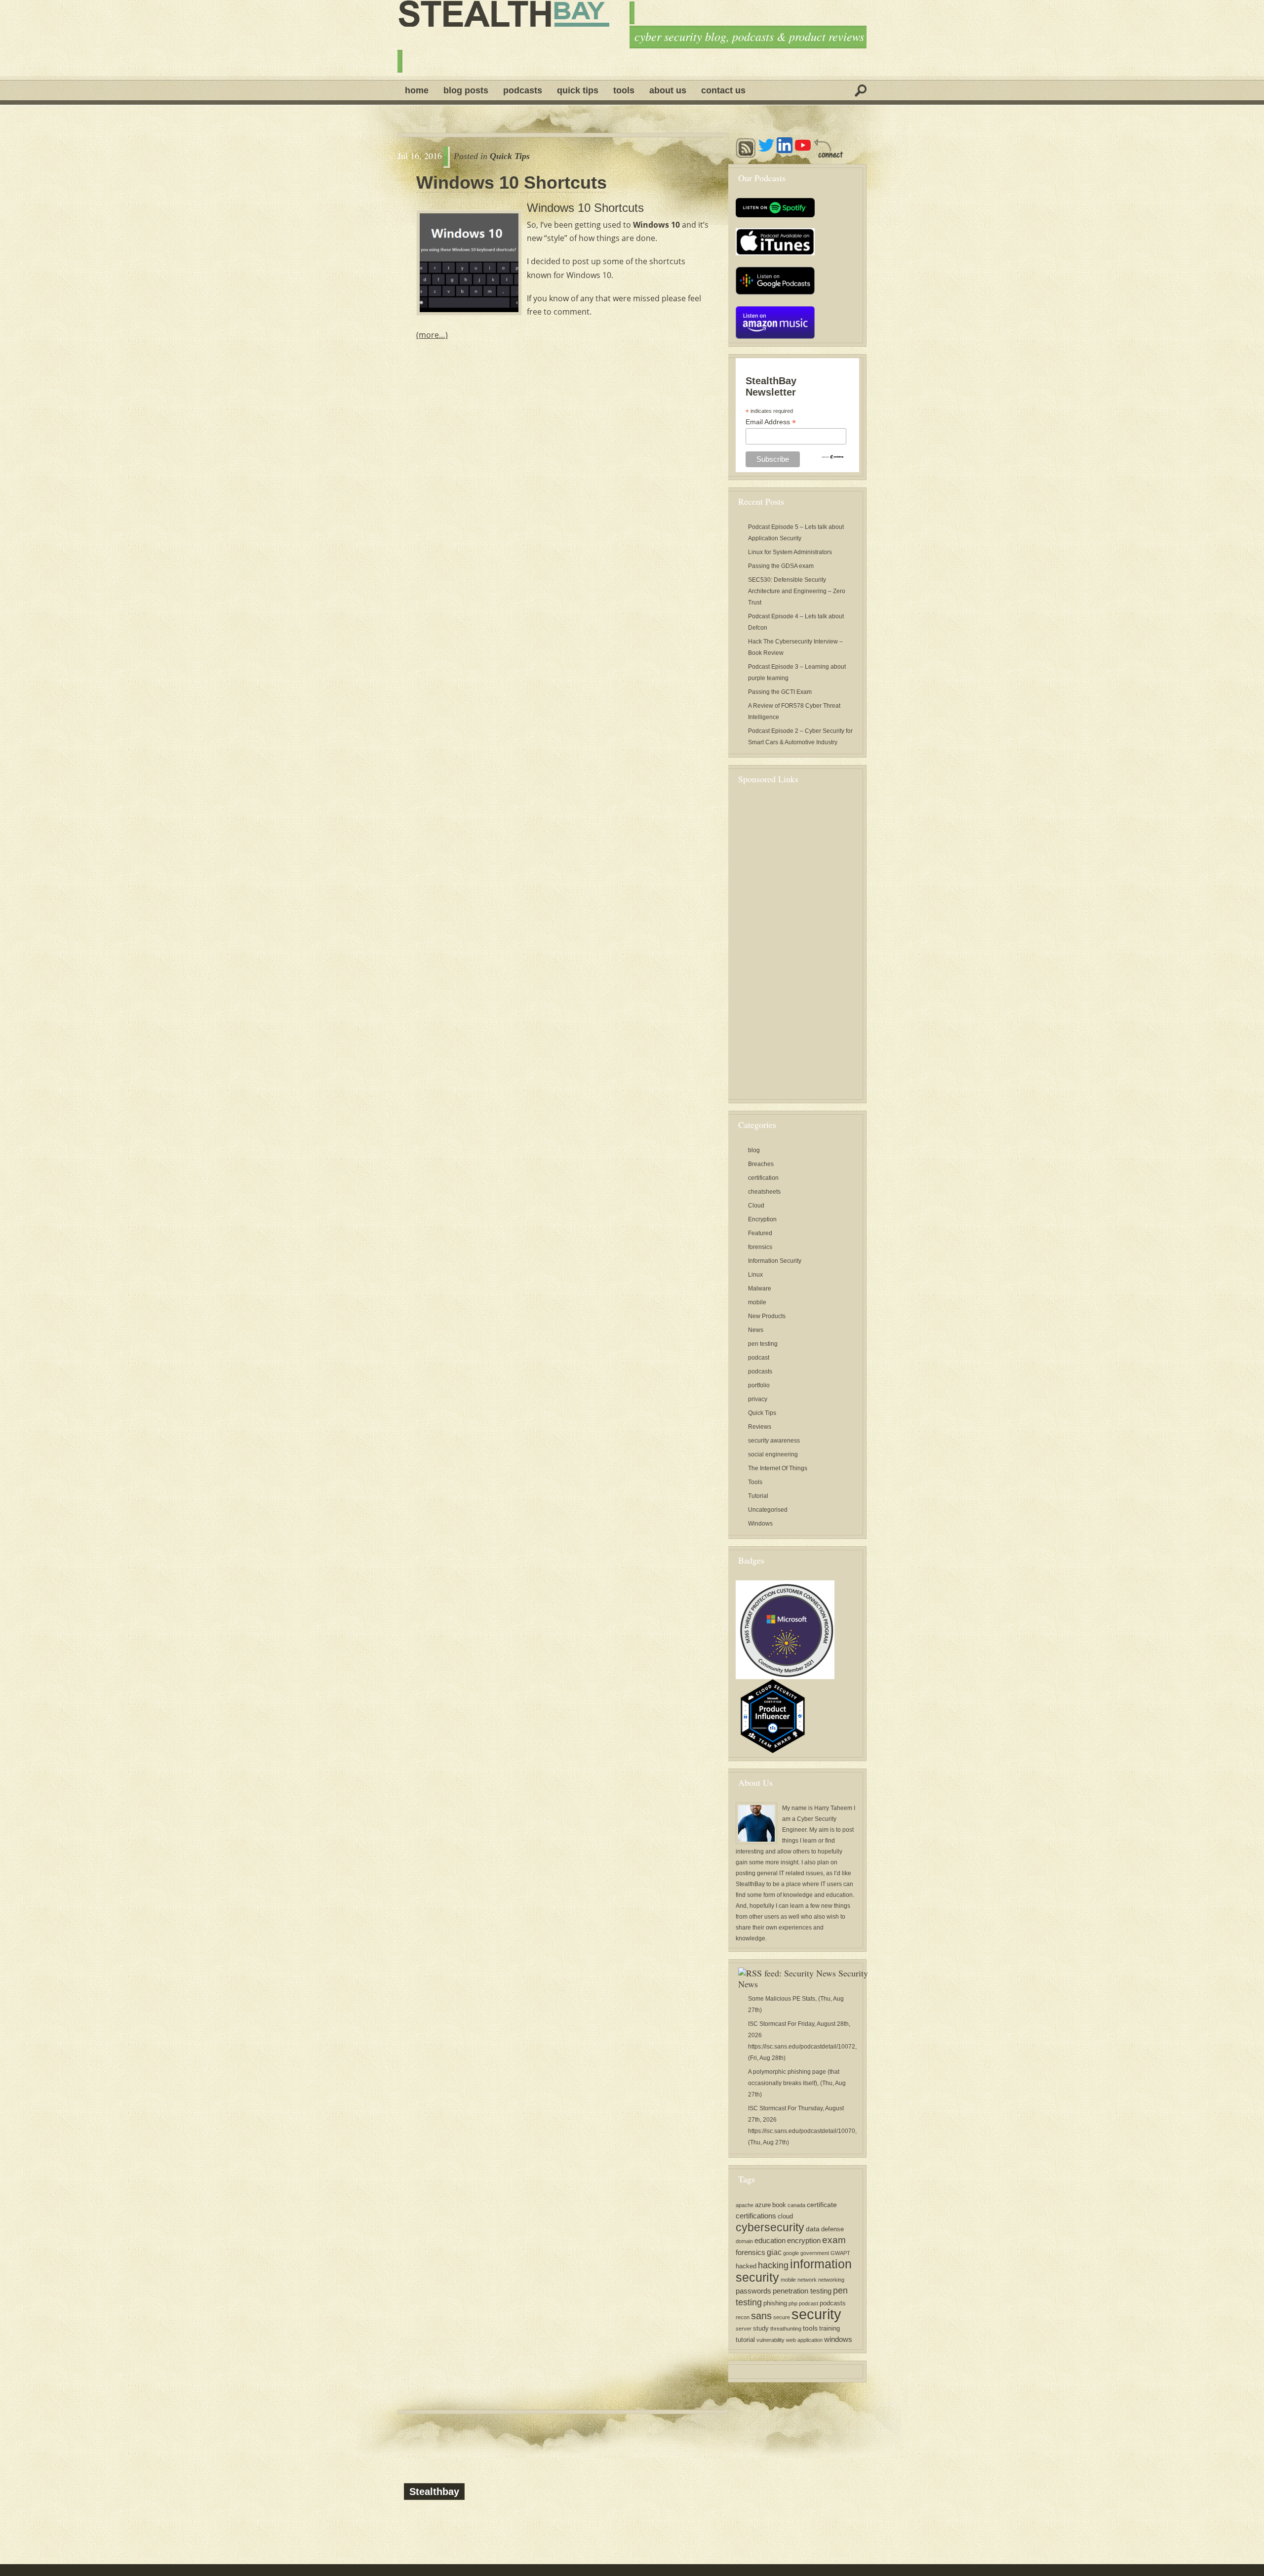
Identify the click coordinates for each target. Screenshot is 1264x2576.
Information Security (775, 1261)
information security (794, 2271)
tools (810, 2328)
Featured (760, 1233)
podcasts (760, 1371)
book (779, 2205)
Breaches (761, 1164)
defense (832, 2229)
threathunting (786, 2329)
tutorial (745, 2340)
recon (743, 2317)
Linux (755, 1275)
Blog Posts (466, 90)
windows (838, 2339)
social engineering (773, 1454)
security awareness (774, 1441)
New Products (767, 1316)
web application (804, 2340)
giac (774, 2252)
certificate (822, 2205)
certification (763, 1178)
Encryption (762, 1219)
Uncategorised (768, 1510)
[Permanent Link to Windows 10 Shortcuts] (469, 263)
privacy (758, 1399)
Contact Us (723, 90)
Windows (760, 1524)
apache (745, 2205)
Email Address (771, 422)
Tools (624, 90)
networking (831, 2280)
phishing (775, 2303)
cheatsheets (764, 1192)
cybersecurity (770, 2227)
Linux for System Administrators (790, 552)
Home (417, 90)
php (793, 2303)
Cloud (756, 1206)
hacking (773, 2265)
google (791, 2253)
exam (834, 2240)
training (829, 2329)
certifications (756, 2216)
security (816, 2314)
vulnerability (770, 2340)
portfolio (759, 1385)
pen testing (763, 1344)
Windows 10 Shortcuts (512, 183)
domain (744, 2241)
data (813, 2229)
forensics (760, 1247)
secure (782, 2317)
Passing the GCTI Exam (780, 692)
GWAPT (840, 2253)
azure (763, 2205)
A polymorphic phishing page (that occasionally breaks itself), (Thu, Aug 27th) (797, 2083)
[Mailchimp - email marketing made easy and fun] (832, 456)
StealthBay (750, 1884)
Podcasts (523, 90)
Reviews (760, 1427)
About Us (668, 90)
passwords (753, 2291)
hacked (746, 2266)
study (761, 2329)
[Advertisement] (810, 947)
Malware (760, 1288)
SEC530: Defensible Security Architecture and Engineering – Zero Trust (797, 591)
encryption (804, 2240)
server (744, 2329)
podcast (759, 1358)
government (815, 2253)
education (770, 2240)
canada (796, 2205)
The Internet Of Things (778, 1468)
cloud (785, 2216)
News (756, 1330)
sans (761, 2315)
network (807, 2280)
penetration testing (802, 2291)
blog (754, 1150)
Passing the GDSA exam (781, 566)
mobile (757, 1302)
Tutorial (758, 1496)
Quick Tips (578, 90)
